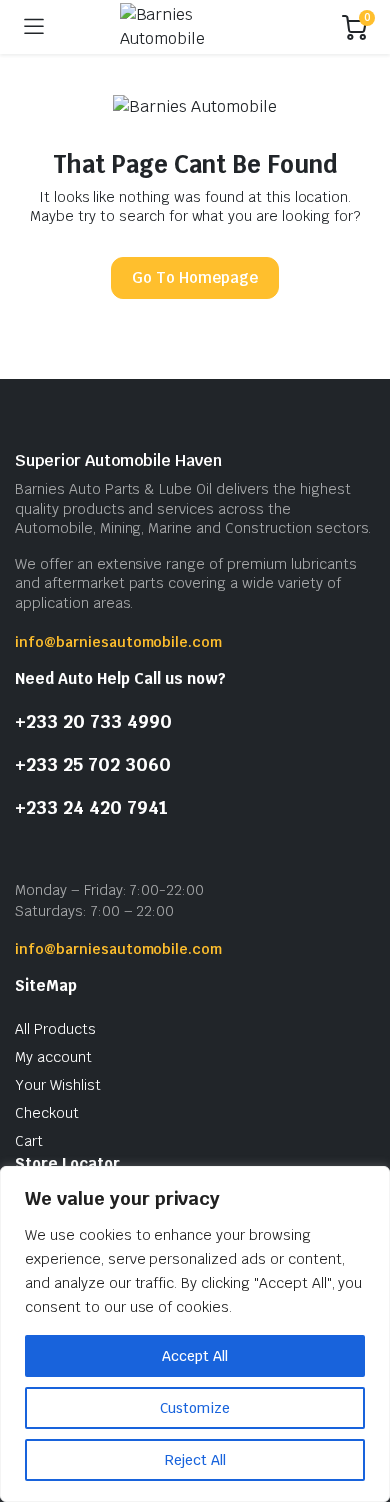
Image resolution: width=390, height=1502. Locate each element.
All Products (55, 1029)
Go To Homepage (195, 277)
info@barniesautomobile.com (118, 642)
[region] (195, 1334)
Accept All (195, 1356)
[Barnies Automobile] (193, 27)
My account (53, 1057)
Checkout (47, 1113)
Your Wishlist (58, 1085)
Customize (195, 1408)
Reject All (195, 1460)
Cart (29, 1141)
